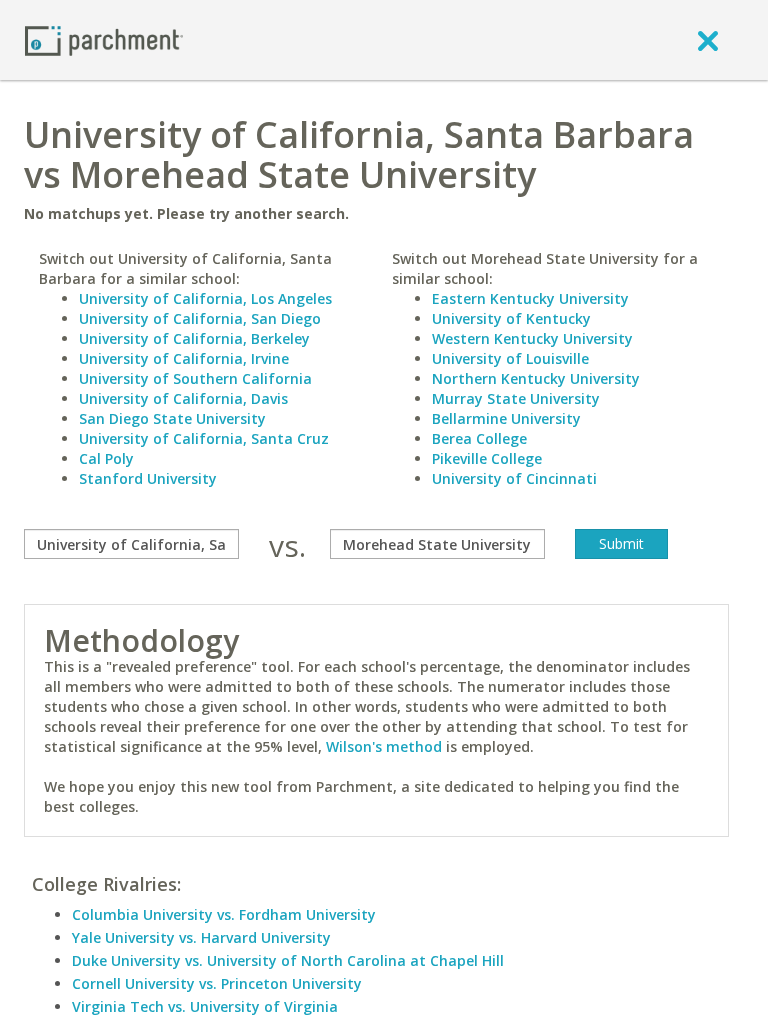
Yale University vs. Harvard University (201, 937)
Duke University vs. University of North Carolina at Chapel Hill (288, 960)
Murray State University (516, 398)
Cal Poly (106, 458)
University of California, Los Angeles (205, 298)
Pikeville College (487, 458)
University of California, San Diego (200, 318)
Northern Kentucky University (536, 378)
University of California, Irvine (184, 358)
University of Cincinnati (514, 478)
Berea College (479, 438)
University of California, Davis (183, 398)
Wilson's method (384, 746)
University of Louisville (510, 358)
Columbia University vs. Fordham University (224, 914)
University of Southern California (195, 378)
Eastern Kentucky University (530, 298)
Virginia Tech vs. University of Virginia (205, 1006)
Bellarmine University (506, 418)
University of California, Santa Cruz (204, 438)
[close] (708, 40)
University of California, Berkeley (194, 338)
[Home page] (104, 39)
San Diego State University (172, 418)
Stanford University (148, 478)
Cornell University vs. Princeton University (217, 983)
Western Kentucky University (532, 338)
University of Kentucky (511, 318)
